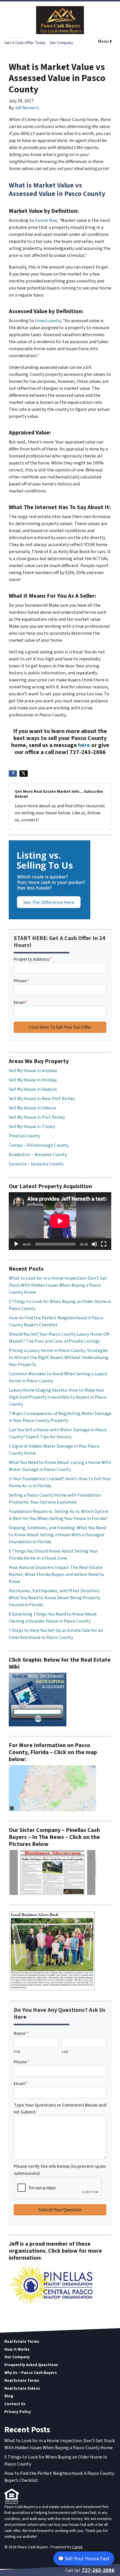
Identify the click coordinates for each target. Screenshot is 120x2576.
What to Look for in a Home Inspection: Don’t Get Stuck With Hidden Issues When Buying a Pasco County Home (58, 1285)
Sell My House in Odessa (32, 1108)
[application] (60, 1221)
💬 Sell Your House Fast (84, 2559)
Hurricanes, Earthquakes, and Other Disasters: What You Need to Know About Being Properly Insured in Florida (54, 1598)
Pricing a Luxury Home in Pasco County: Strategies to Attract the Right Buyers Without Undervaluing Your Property (59, 1358)
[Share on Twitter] (24, 774)
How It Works (17, 2349)
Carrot (77, 2547)
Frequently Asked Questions (31, 2365)
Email (21, 1002)
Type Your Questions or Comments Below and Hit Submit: (60, 2109)
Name (21, 2033)
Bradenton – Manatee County (38, 1155)
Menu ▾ (105, 41)
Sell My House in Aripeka (33, 1071)
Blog (9, 2396)
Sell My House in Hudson (33, 1089)
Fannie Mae (46, 220)
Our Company (61, 43)
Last (65, 2052)
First (17, 2052)
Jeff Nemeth (27, 108)
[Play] (16, 1244)
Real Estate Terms (22, 2341)
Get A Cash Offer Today (25, 43)
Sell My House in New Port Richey (42, 1099)
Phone (22, 981)
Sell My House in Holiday (33, 1080)
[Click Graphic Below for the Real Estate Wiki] (38, 1699)
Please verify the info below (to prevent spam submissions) (60, 2170)
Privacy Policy (18, 2412)
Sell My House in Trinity (32, 1127)
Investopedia (48, 321)
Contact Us (15, 2404)
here (84, 745)
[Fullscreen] (104, 1244)
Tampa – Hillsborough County (39, 1145)
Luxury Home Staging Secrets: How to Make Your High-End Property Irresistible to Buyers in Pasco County (58, 1397)
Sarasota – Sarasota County (36, 1164)
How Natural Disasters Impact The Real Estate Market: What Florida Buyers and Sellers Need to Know (56, 1574)
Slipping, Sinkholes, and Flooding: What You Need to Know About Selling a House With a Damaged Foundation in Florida (57, 1535)
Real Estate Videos (22, 2388)
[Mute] (94, 1244)
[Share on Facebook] (13, 774)
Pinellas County (24, 1136)
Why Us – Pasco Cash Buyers (31, 2373)
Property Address (33, 959)
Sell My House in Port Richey (37, 1117)
